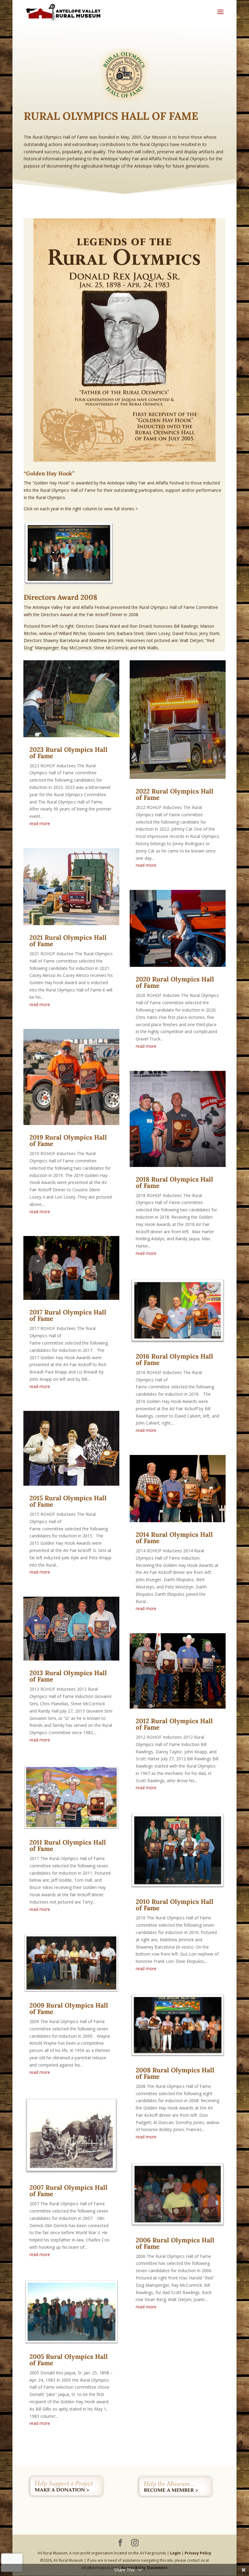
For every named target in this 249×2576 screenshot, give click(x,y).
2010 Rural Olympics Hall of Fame (175, 1905)
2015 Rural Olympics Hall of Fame (68, 1501)
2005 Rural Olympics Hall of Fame (69, 2360)
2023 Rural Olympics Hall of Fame (68, 753)
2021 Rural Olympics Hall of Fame (68, 941)
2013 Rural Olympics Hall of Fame (68, 1676)
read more (40, 823)
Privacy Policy (198, 2553)
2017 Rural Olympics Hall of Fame (68, 1315)
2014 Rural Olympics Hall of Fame (174, 1538)
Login (175, 2553)
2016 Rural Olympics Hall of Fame (174, 1359)
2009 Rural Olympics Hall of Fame (69, 2008)
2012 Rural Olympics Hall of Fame (174, 1724)
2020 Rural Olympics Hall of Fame (175, 982)
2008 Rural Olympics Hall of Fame (175, 2073)
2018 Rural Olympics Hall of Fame (174, 1182)
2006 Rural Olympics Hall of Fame (175, 2243)
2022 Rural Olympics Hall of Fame (175, 794)
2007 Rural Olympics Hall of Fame (68, 2191)
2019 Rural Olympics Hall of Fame (68, 1140)
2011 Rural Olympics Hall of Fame (68, 1845)
